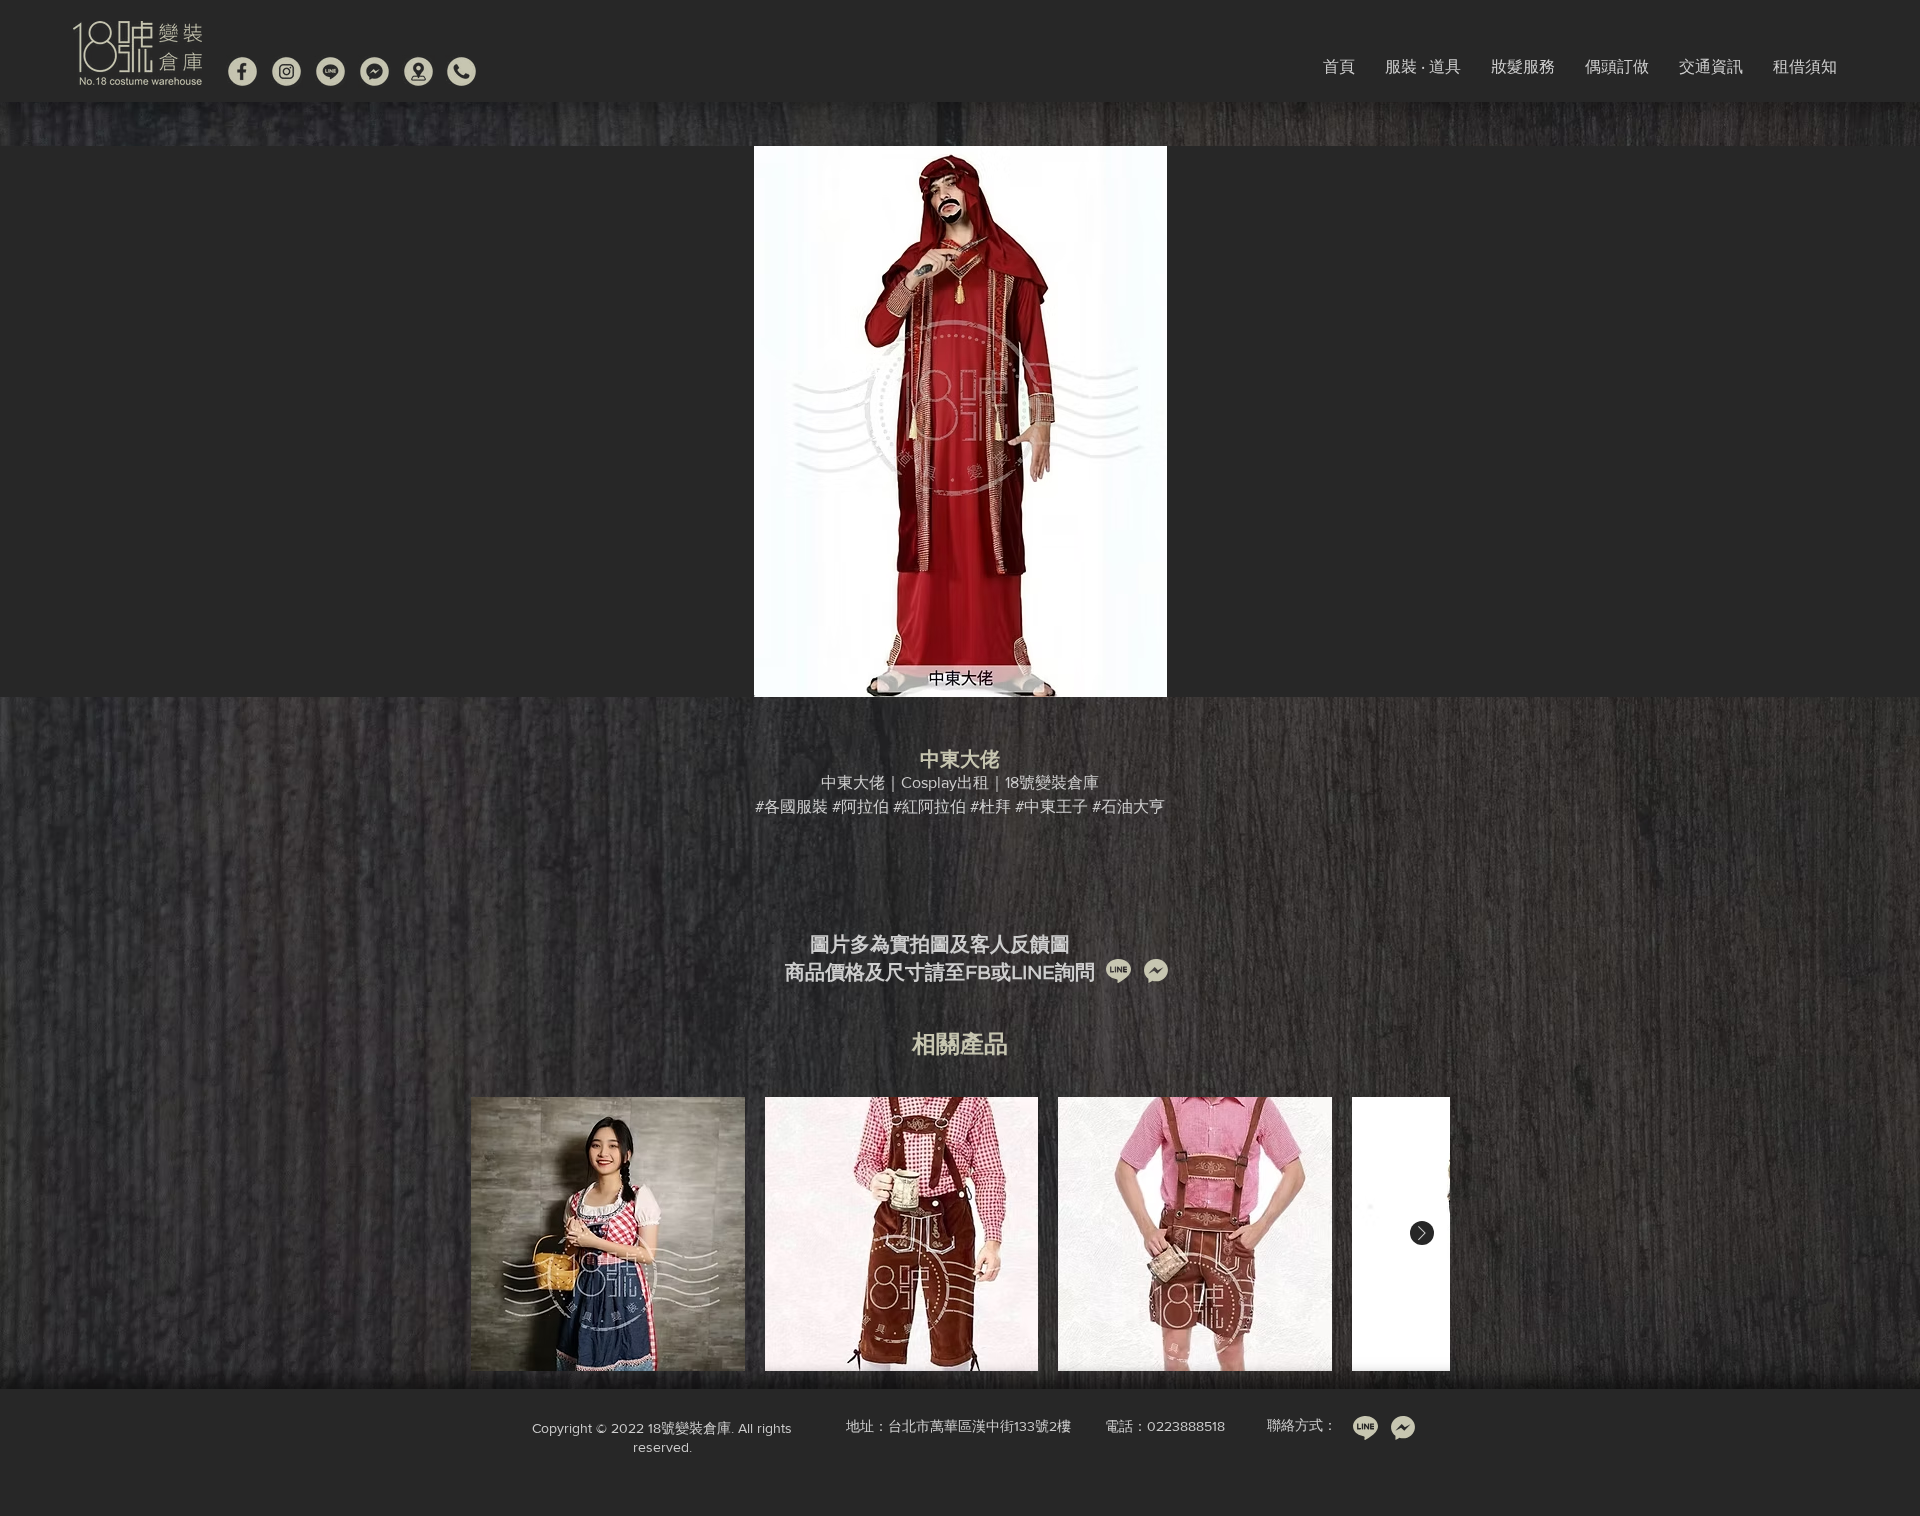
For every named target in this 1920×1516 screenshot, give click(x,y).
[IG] (286, 71)
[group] (960, 1234)
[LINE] (330, 71)
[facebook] (242, 71)
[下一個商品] (1422, 1233)
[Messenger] (374, 71)
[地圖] (418, 71)
